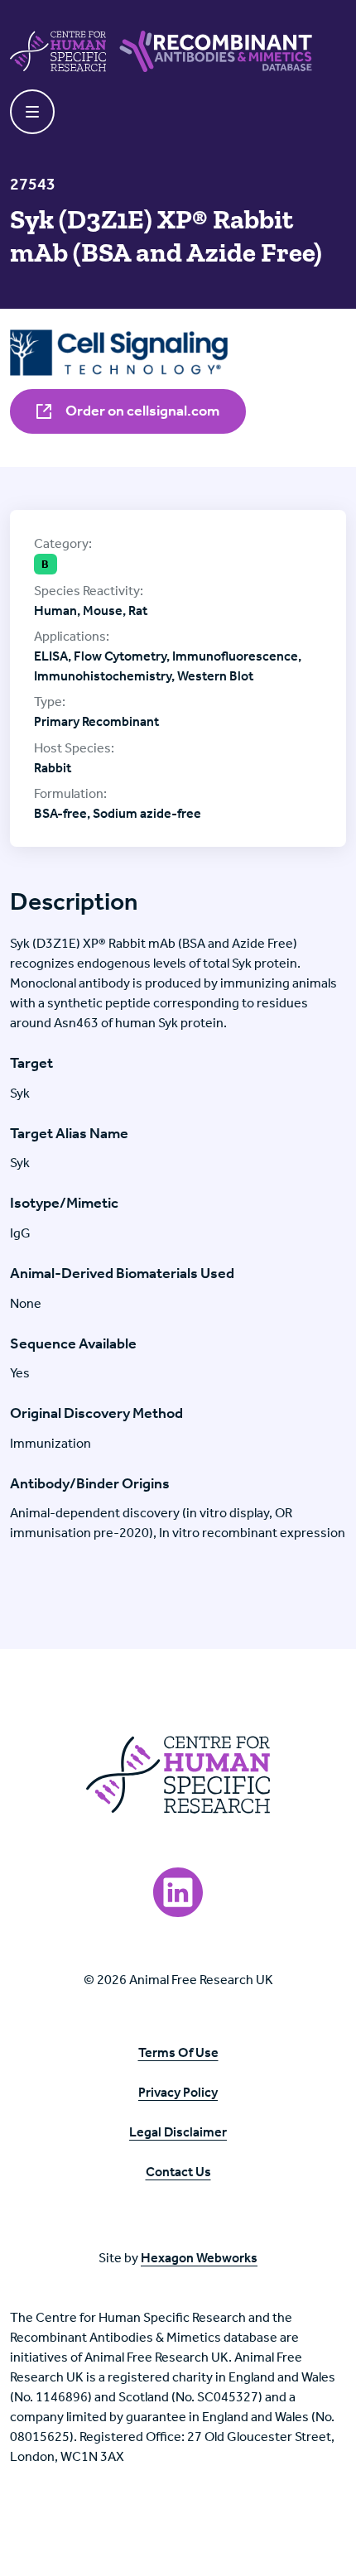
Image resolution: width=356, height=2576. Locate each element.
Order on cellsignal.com (141, 411)
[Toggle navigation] (32, 112)
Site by (178, 2258)
